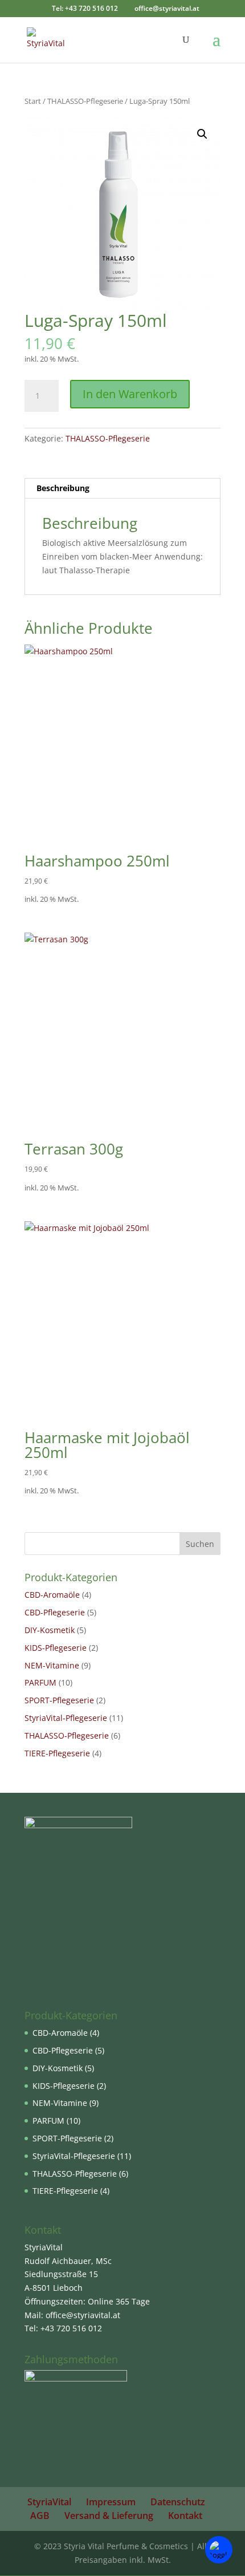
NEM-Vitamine (52, 1665)
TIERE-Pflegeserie (57, 1753)
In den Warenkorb (130, 394)
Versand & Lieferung (109, 2516)
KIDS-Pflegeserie (56, 1648)
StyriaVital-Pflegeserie (66, 1718)
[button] (202, 134)
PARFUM (40, 1682)
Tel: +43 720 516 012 (85, 8)
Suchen (200, 1544)
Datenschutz (178, 2502)
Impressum (111, 2502)
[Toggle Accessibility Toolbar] (219, 2550)
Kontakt (185, 2516)
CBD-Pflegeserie (55, 1612)
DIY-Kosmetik (50, 1630)
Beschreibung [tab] (63, 488)
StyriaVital (49, 2502)
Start (33, 101)
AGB (40, 2516)
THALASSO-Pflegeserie (85, 101)
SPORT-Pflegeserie (59, 1700)
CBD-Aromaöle (52, 1595)
